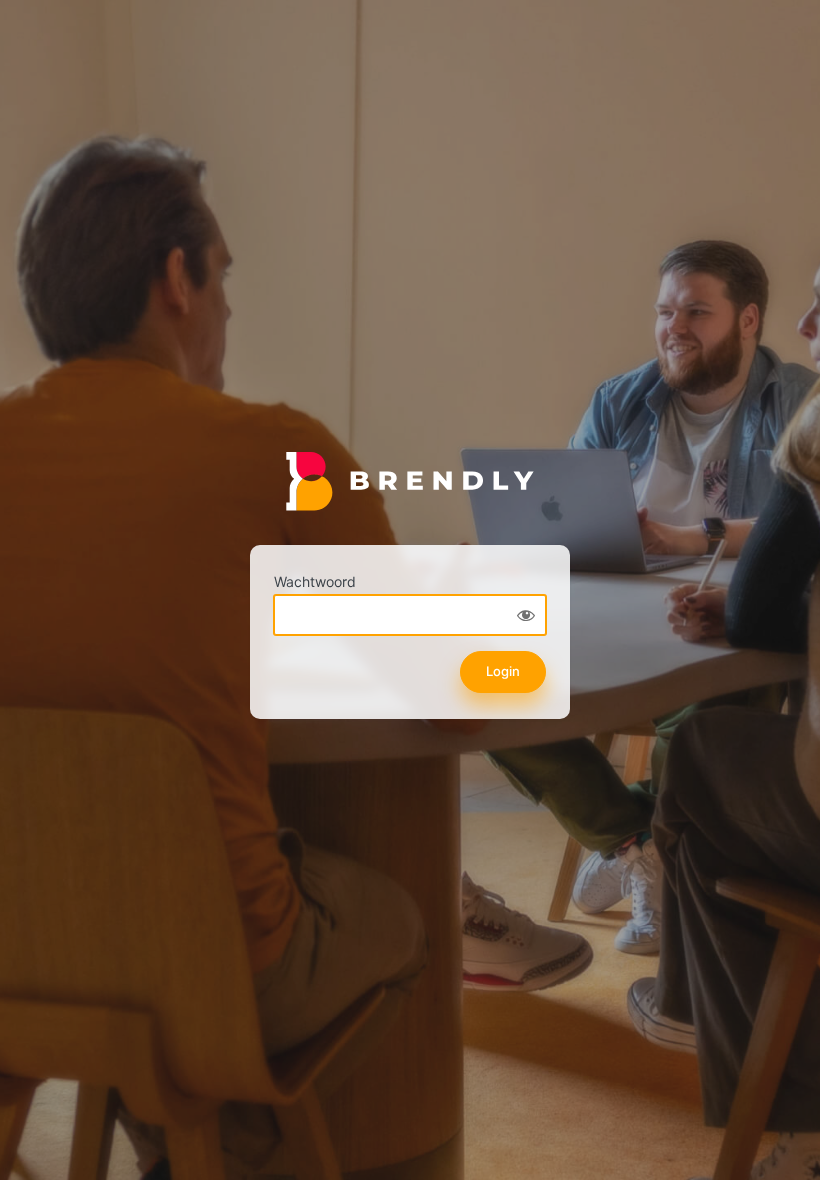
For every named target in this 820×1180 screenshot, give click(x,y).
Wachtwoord (315, 581)
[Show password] (526, 615)
